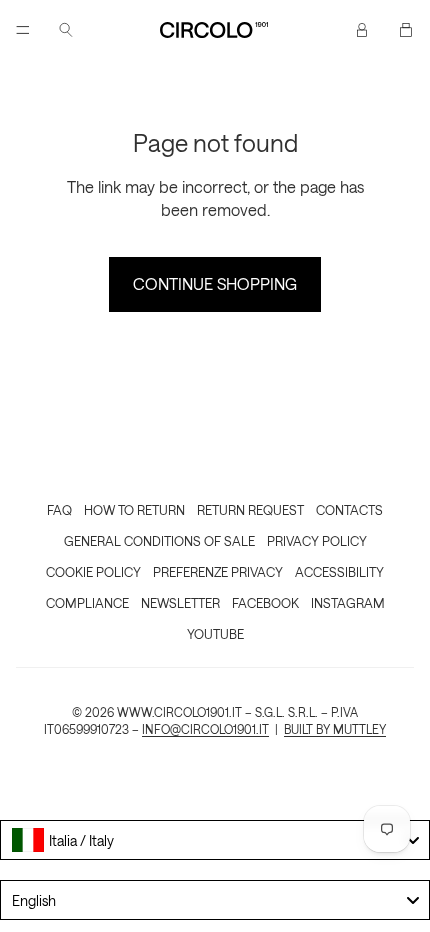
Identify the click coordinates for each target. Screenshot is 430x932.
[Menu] (23, 30)
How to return (134, 509)
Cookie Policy (93, 571)
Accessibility (339, 571)
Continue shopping (215, 283)
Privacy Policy (317, 540)
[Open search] (66, 30)
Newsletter (180, 602)
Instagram (348, 602)
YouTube (215, 633)
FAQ (59, 509)
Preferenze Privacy (218, 571)
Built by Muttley (335, 729)
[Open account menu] (362, 30)
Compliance (87, 602)
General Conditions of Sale (159, 540)
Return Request (250, 509)
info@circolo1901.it (205, 729)
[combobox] (215, 840)
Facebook (265, 602)
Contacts (349, 509)
